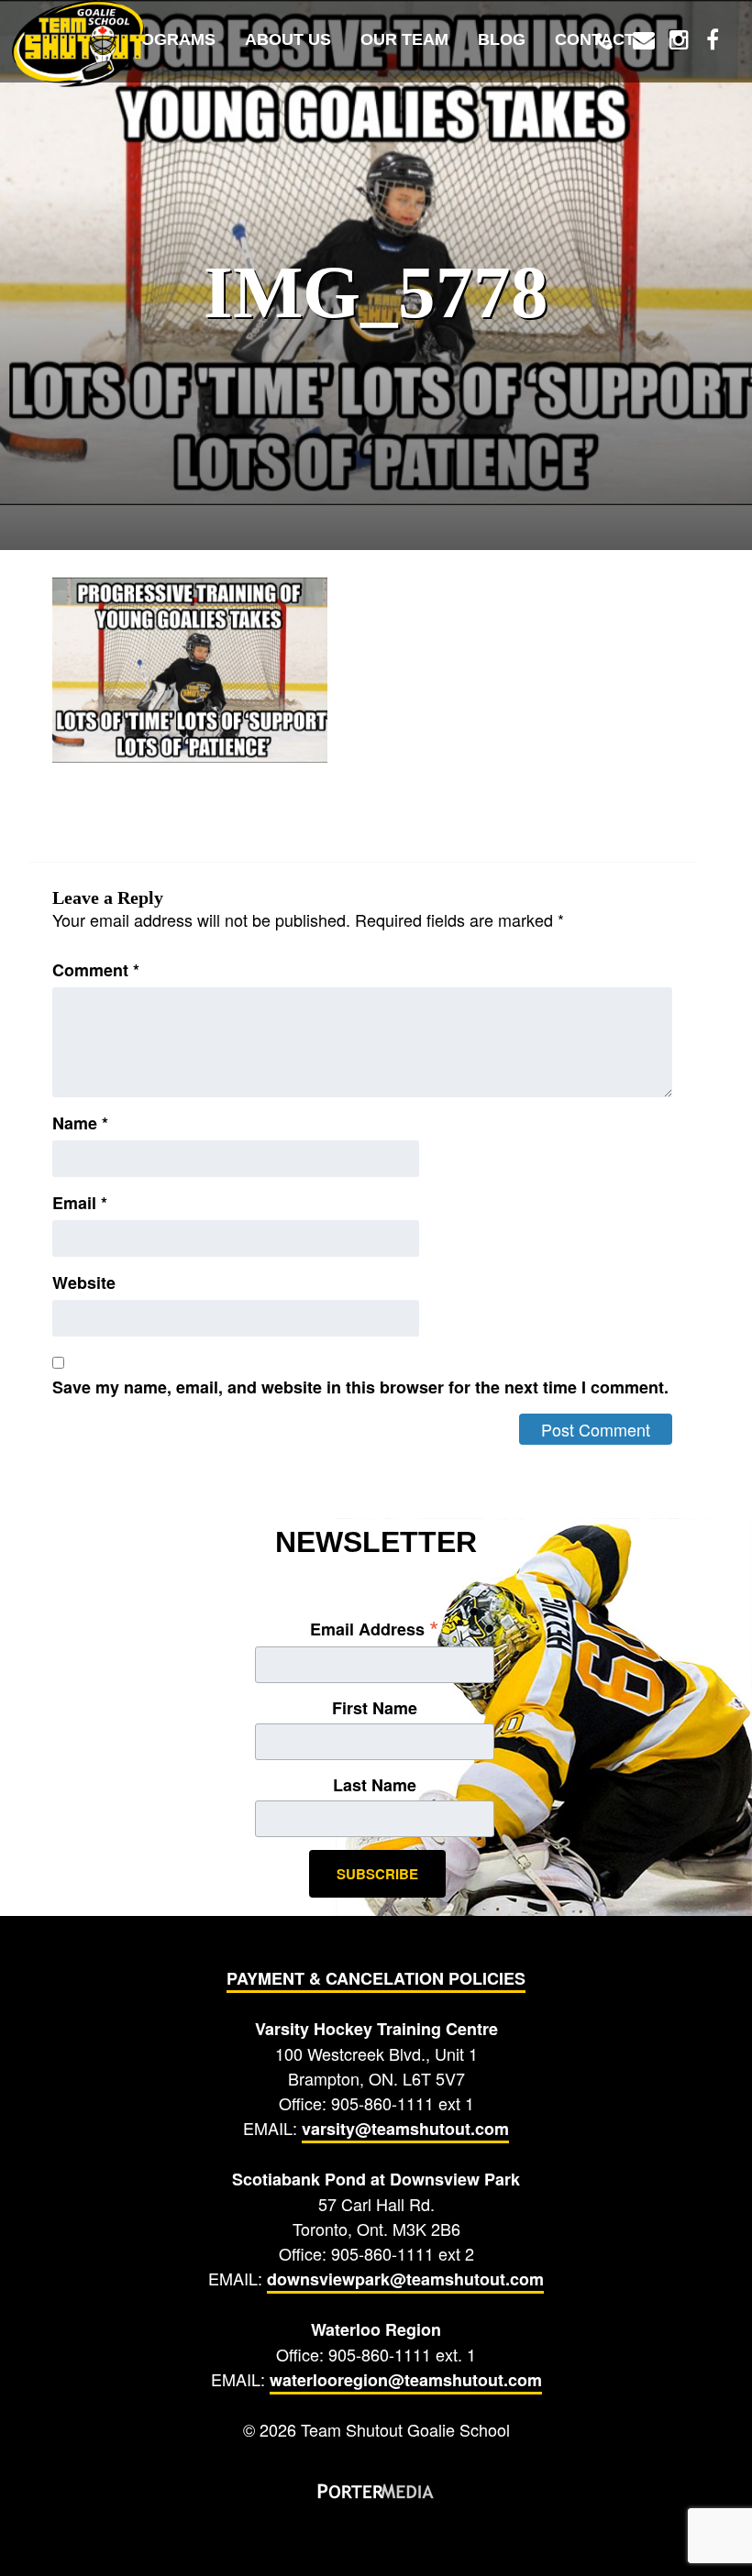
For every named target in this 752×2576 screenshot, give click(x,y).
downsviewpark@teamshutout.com (405, 2279)
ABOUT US (288, 39)
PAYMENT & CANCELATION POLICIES (376, 1978)
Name (80, 1123)
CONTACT (595, 39)
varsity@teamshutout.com (405, 2129)
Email (80, 1203)
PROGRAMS (167, 39)
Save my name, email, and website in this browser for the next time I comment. (360, 1387)
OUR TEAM (404, 39)
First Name (375, 1708)
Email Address (375, 1628)
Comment (96, 970)
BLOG (502, 39)
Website (84, 1282)
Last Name (375, 1785)
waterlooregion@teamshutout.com (406, 2380)
